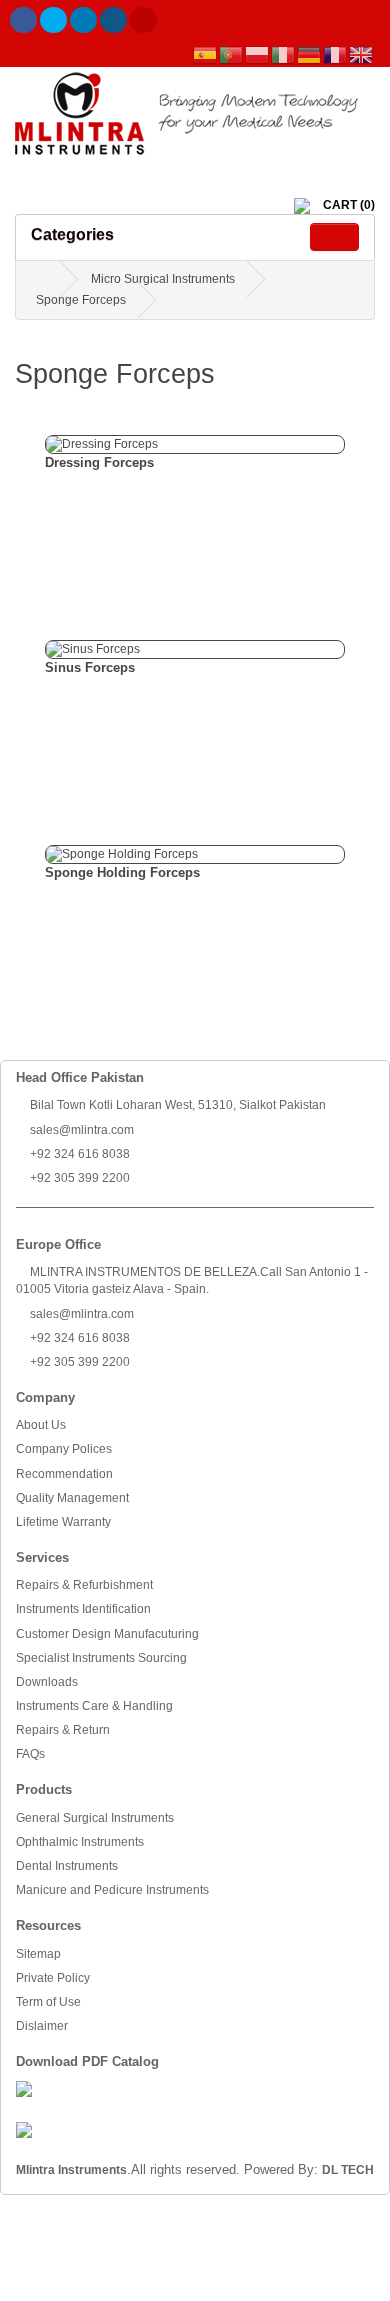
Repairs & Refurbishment (84, 1585)
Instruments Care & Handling (94, 1706)
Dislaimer (42, 2026)
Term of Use (48, 2002)
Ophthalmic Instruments (80, 1842)
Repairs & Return (63, 1730)
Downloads (47, 1682)
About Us (41, 1425)
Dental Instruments (67, 1866)
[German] (310, 55)
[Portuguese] (232, 55)
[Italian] (284, 55)
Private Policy (53, 1978)
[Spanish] (206, 55)
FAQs (30, 1754)
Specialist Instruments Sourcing (101, 1658)
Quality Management (72, 1498)
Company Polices (64, 1449)
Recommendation (64, 1474)
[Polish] (258, 55)
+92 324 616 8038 (78, 1154)
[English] (362, 55)
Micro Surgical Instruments (163, 279)
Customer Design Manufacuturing (107, 1634)
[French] (336, 55)
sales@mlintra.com (80, 1130)
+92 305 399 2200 (78, 1178)
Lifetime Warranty (63, 1522)
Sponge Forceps (81, 300)
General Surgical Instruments (95, 1818)
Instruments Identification (83, 1609)
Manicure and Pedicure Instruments (112, 1890)
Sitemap (38, 1954)
